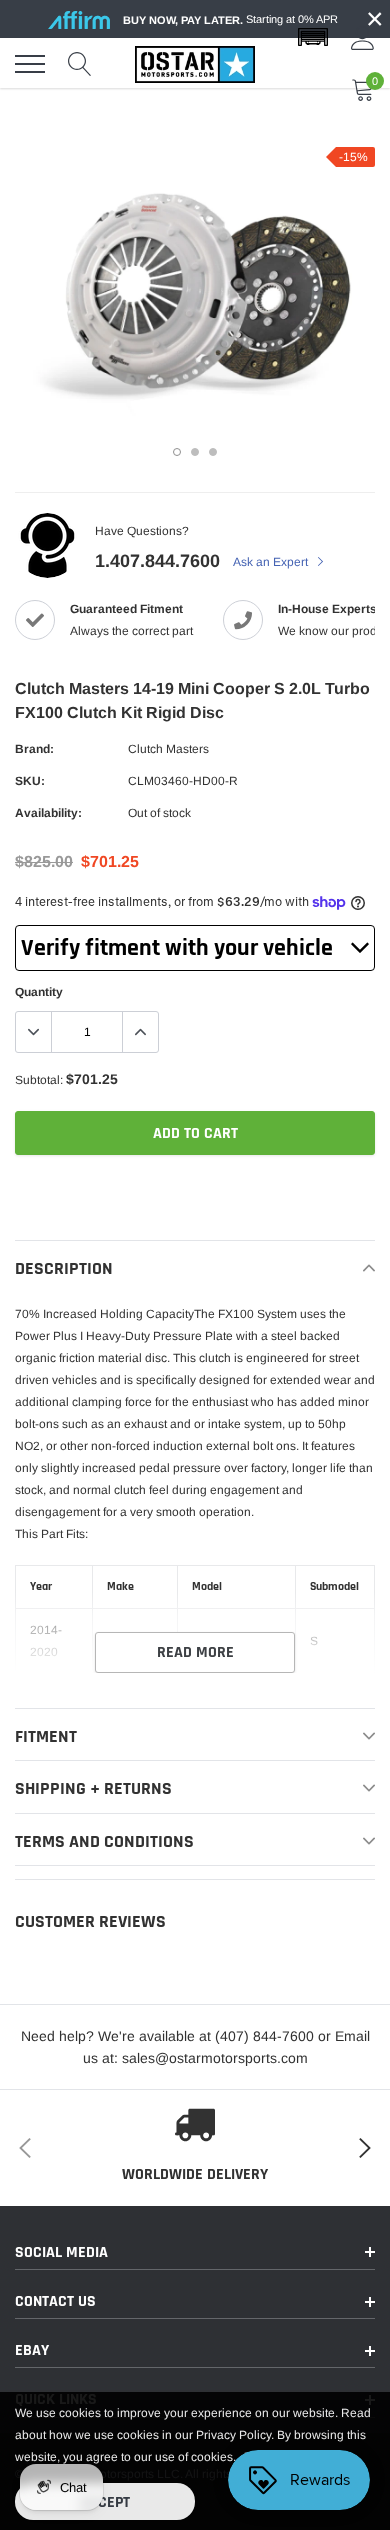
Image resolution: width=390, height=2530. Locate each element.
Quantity (39, 992)
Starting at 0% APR (230, 19)
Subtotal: (39, 1080)
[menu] (30, 64)
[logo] (195, 64)
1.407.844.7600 (157, 561)
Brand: (34, 749)
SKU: (30, 781)
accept (105, 2502)
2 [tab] (195, 452)
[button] (313, 38)
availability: (48, 813)
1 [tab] (177, 452)
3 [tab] (213, 452)
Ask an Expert (272, 562)
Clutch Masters (168, 749)
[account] (363, 38)
